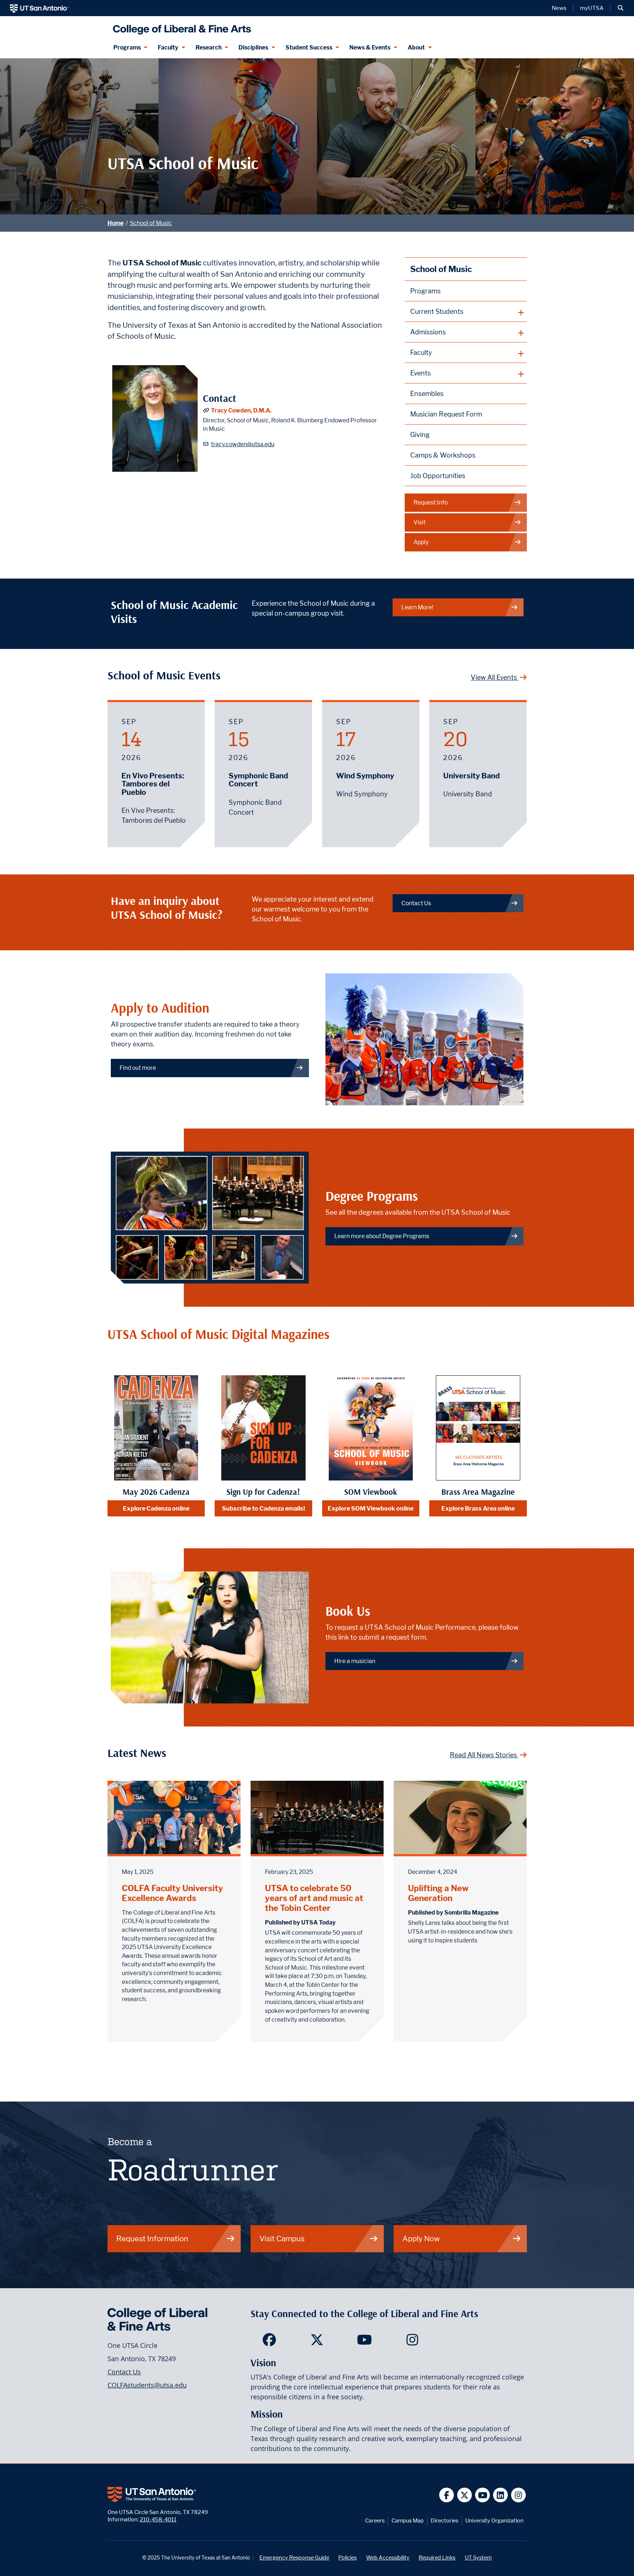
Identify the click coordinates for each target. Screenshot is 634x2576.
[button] (621, 8)
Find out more (138, 1068)
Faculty (168, 47)
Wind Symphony (365, 776)
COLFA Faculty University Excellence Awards (172, 1893)
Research (209, 47)
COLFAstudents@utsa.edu (147, 2385)
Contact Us (416, 903)
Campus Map (408, 2520)
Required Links (437, 2557)
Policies (347, 2557)
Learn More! (417, 607)
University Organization (494, 2520)
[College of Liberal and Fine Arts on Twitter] (317, 2342)
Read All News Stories (484, 1755)
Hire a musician (355, 1661)
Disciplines (253, 47)
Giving (420, 435)
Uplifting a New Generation (438, 1893)
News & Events (370, 47)
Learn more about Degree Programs (382, 1236)
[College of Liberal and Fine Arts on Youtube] (365, 2342)
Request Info (431, 502)
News (559, 8)
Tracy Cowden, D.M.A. (241, 410)
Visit (420, 522)
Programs (127, 47)
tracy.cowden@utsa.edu (243, 444)
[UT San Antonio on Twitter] (465, 2495)
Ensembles (427, 394)
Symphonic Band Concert (258, 780)
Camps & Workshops (443, 455)
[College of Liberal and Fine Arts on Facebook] (269, 2342)
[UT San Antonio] (39, 8)
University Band (471, 776)
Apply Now (421, 2239)
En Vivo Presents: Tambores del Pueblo (153, 784)
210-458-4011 (158, 2519)
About (416, 47)
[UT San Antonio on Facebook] (447, 2495)
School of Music (151, 223)
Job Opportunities (438, 476)
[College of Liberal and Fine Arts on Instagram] (412, 2342)
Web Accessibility (388, 2557)
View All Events (495, 677)
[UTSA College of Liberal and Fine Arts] (180, 27)
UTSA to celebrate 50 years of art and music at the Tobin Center (314, 1898)
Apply (421, 542)
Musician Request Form (446, 414)
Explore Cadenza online (156, 1508)
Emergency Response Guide (294, 2557)
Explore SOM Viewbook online (371, 1508)
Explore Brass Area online (478, 1508)
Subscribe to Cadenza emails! (263, 1508)
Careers (375, 2520)
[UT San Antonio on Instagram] (519, 2495)
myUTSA (592, 8)
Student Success (309, 47)
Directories (444, 2520)
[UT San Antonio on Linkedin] (501, 2495)
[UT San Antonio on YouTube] (483, 2495)
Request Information (152, 2239)
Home (116, 223)
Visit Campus (282, 2239)
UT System (478, 2557)
